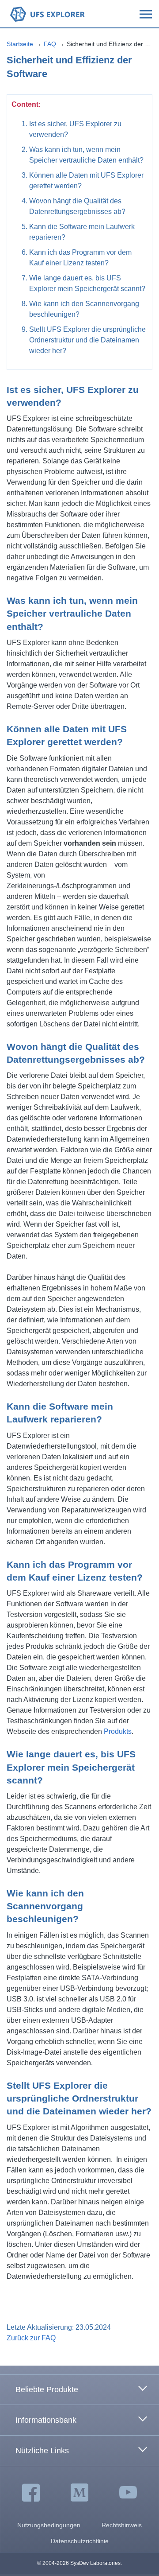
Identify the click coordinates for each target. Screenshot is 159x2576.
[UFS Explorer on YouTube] (128, 2493)
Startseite (20, 44)
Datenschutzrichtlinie (80, 2541)
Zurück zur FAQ (31, 2338)
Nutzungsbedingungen (49, 2525)
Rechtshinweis (122, 2525)
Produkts (118, 1731)
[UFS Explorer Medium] (79, 2493)
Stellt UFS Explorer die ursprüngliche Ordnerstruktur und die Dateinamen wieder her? (87, 340)
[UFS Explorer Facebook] (31, 2493)
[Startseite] (47, 14)
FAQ (50, 44)
